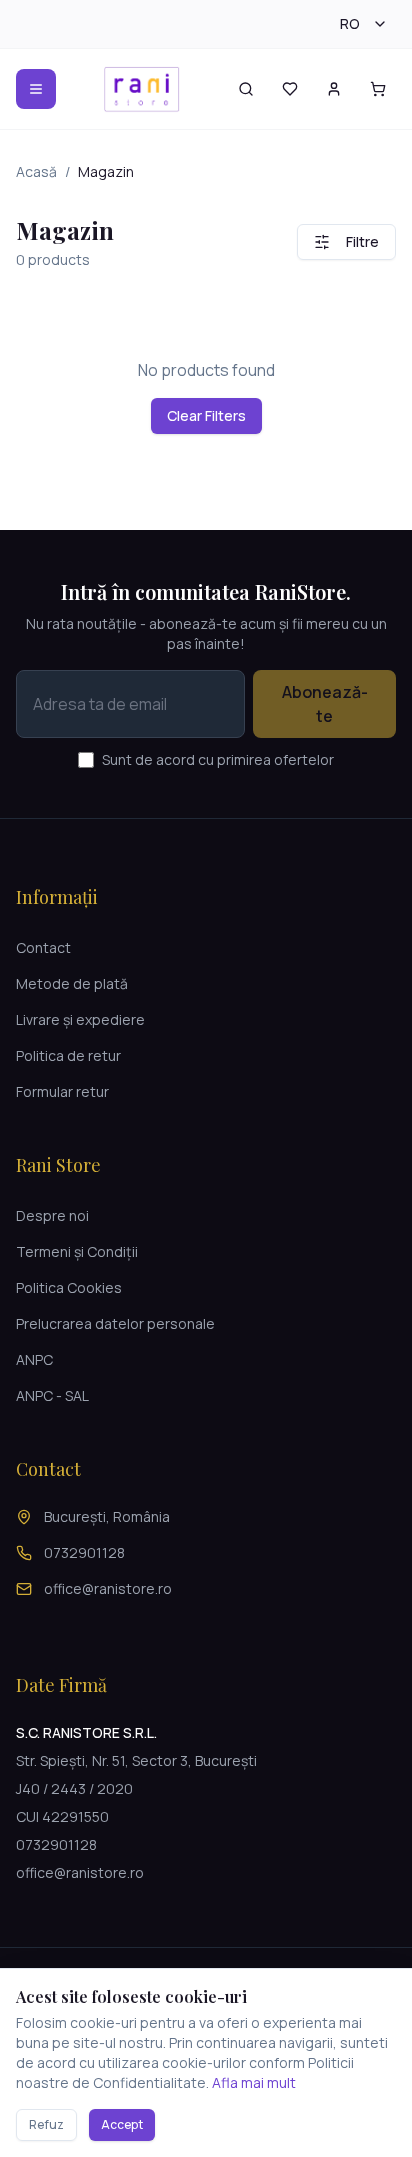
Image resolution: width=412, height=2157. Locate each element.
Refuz (46, 2124)
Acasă (36, 171)
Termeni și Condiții (77, 1251)
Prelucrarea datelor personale (115, 1323)
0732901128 (84, 1552)
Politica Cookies (69, 1287)
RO (350, 23)
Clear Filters (206, 415)
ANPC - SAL (52, 1395)
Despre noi (52, 1215)
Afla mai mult (254, 2082)
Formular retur (62, 1091)
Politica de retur (68, 1055)
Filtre (362, 241)
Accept (122, 2124)
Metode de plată (72, 983)
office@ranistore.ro (108, 1588)
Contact (43, 947)
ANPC (34, 1359)
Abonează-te (325, 704)
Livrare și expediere (80, 1019)
